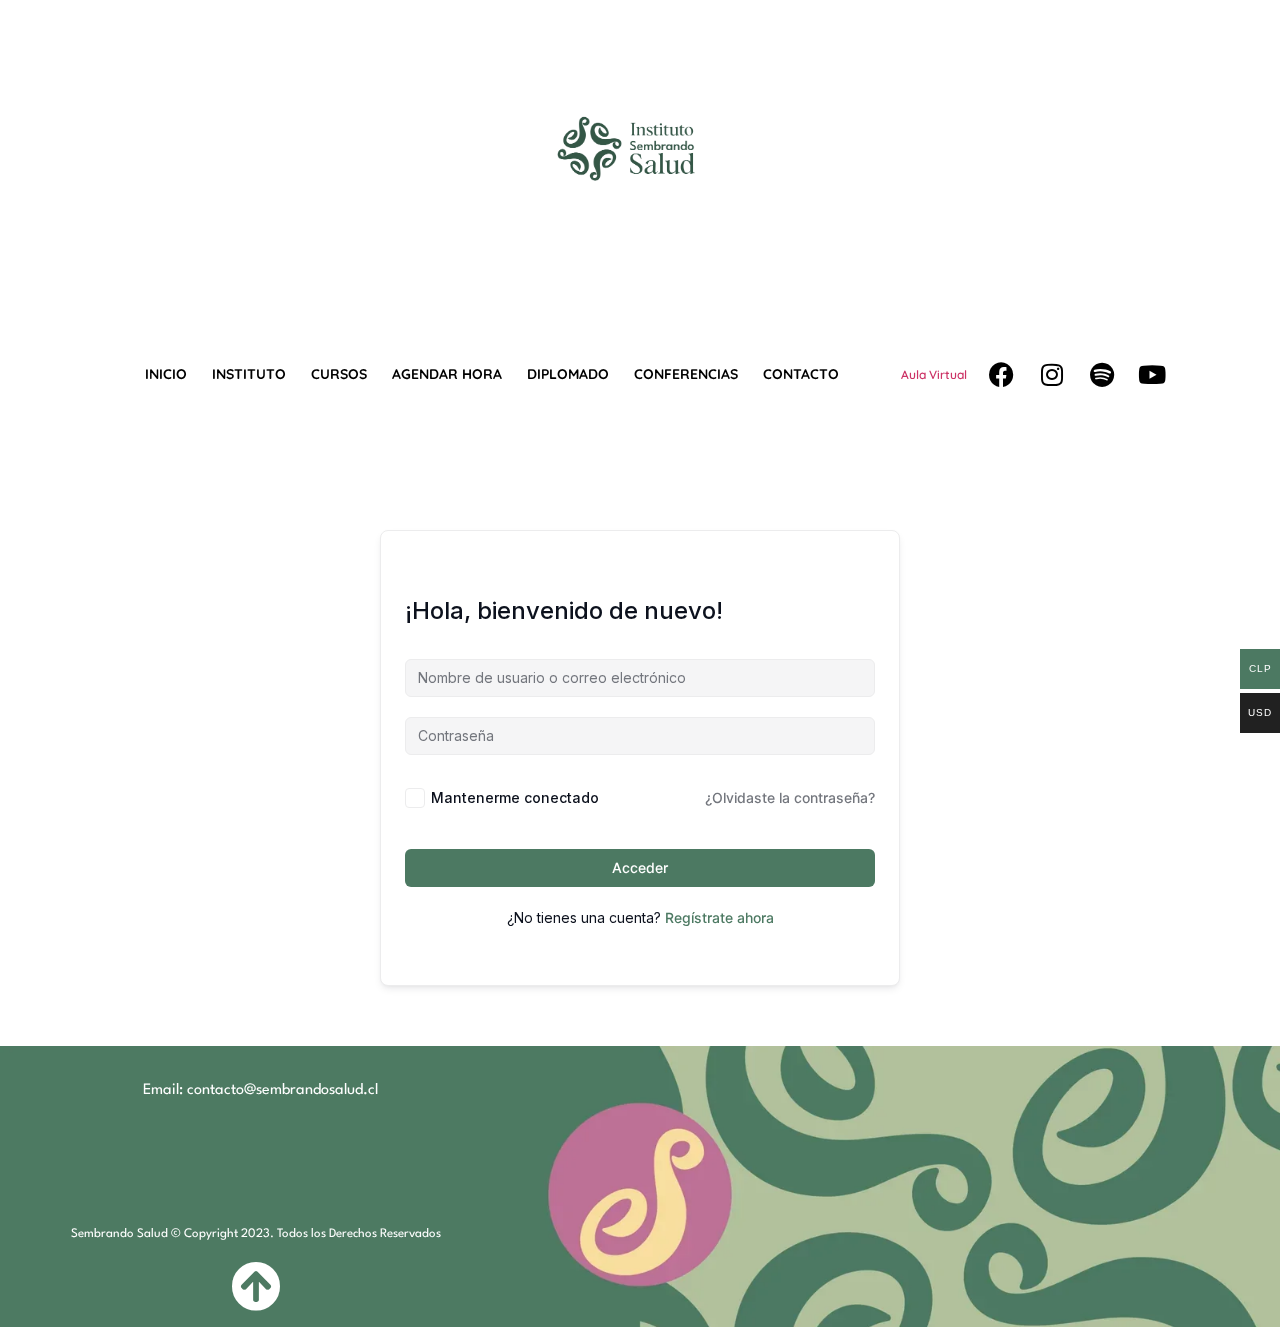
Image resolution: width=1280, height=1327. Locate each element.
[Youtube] (1152, 375)
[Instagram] (1052, 375)
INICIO (166, 374)
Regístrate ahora (719, 917)
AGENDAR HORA (447, 374)
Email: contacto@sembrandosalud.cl (260, 1090)
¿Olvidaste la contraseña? (790, 797)
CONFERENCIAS (686, 374)
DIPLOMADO (568, 374)
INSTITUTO (249, 374)
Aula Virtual (934, 374)
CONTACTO (801, 374)
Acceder (640, 867)
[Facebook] (1002, 375)
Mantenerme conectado (515, 797)
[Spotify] (1102, 375)
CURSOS (339, 374)
